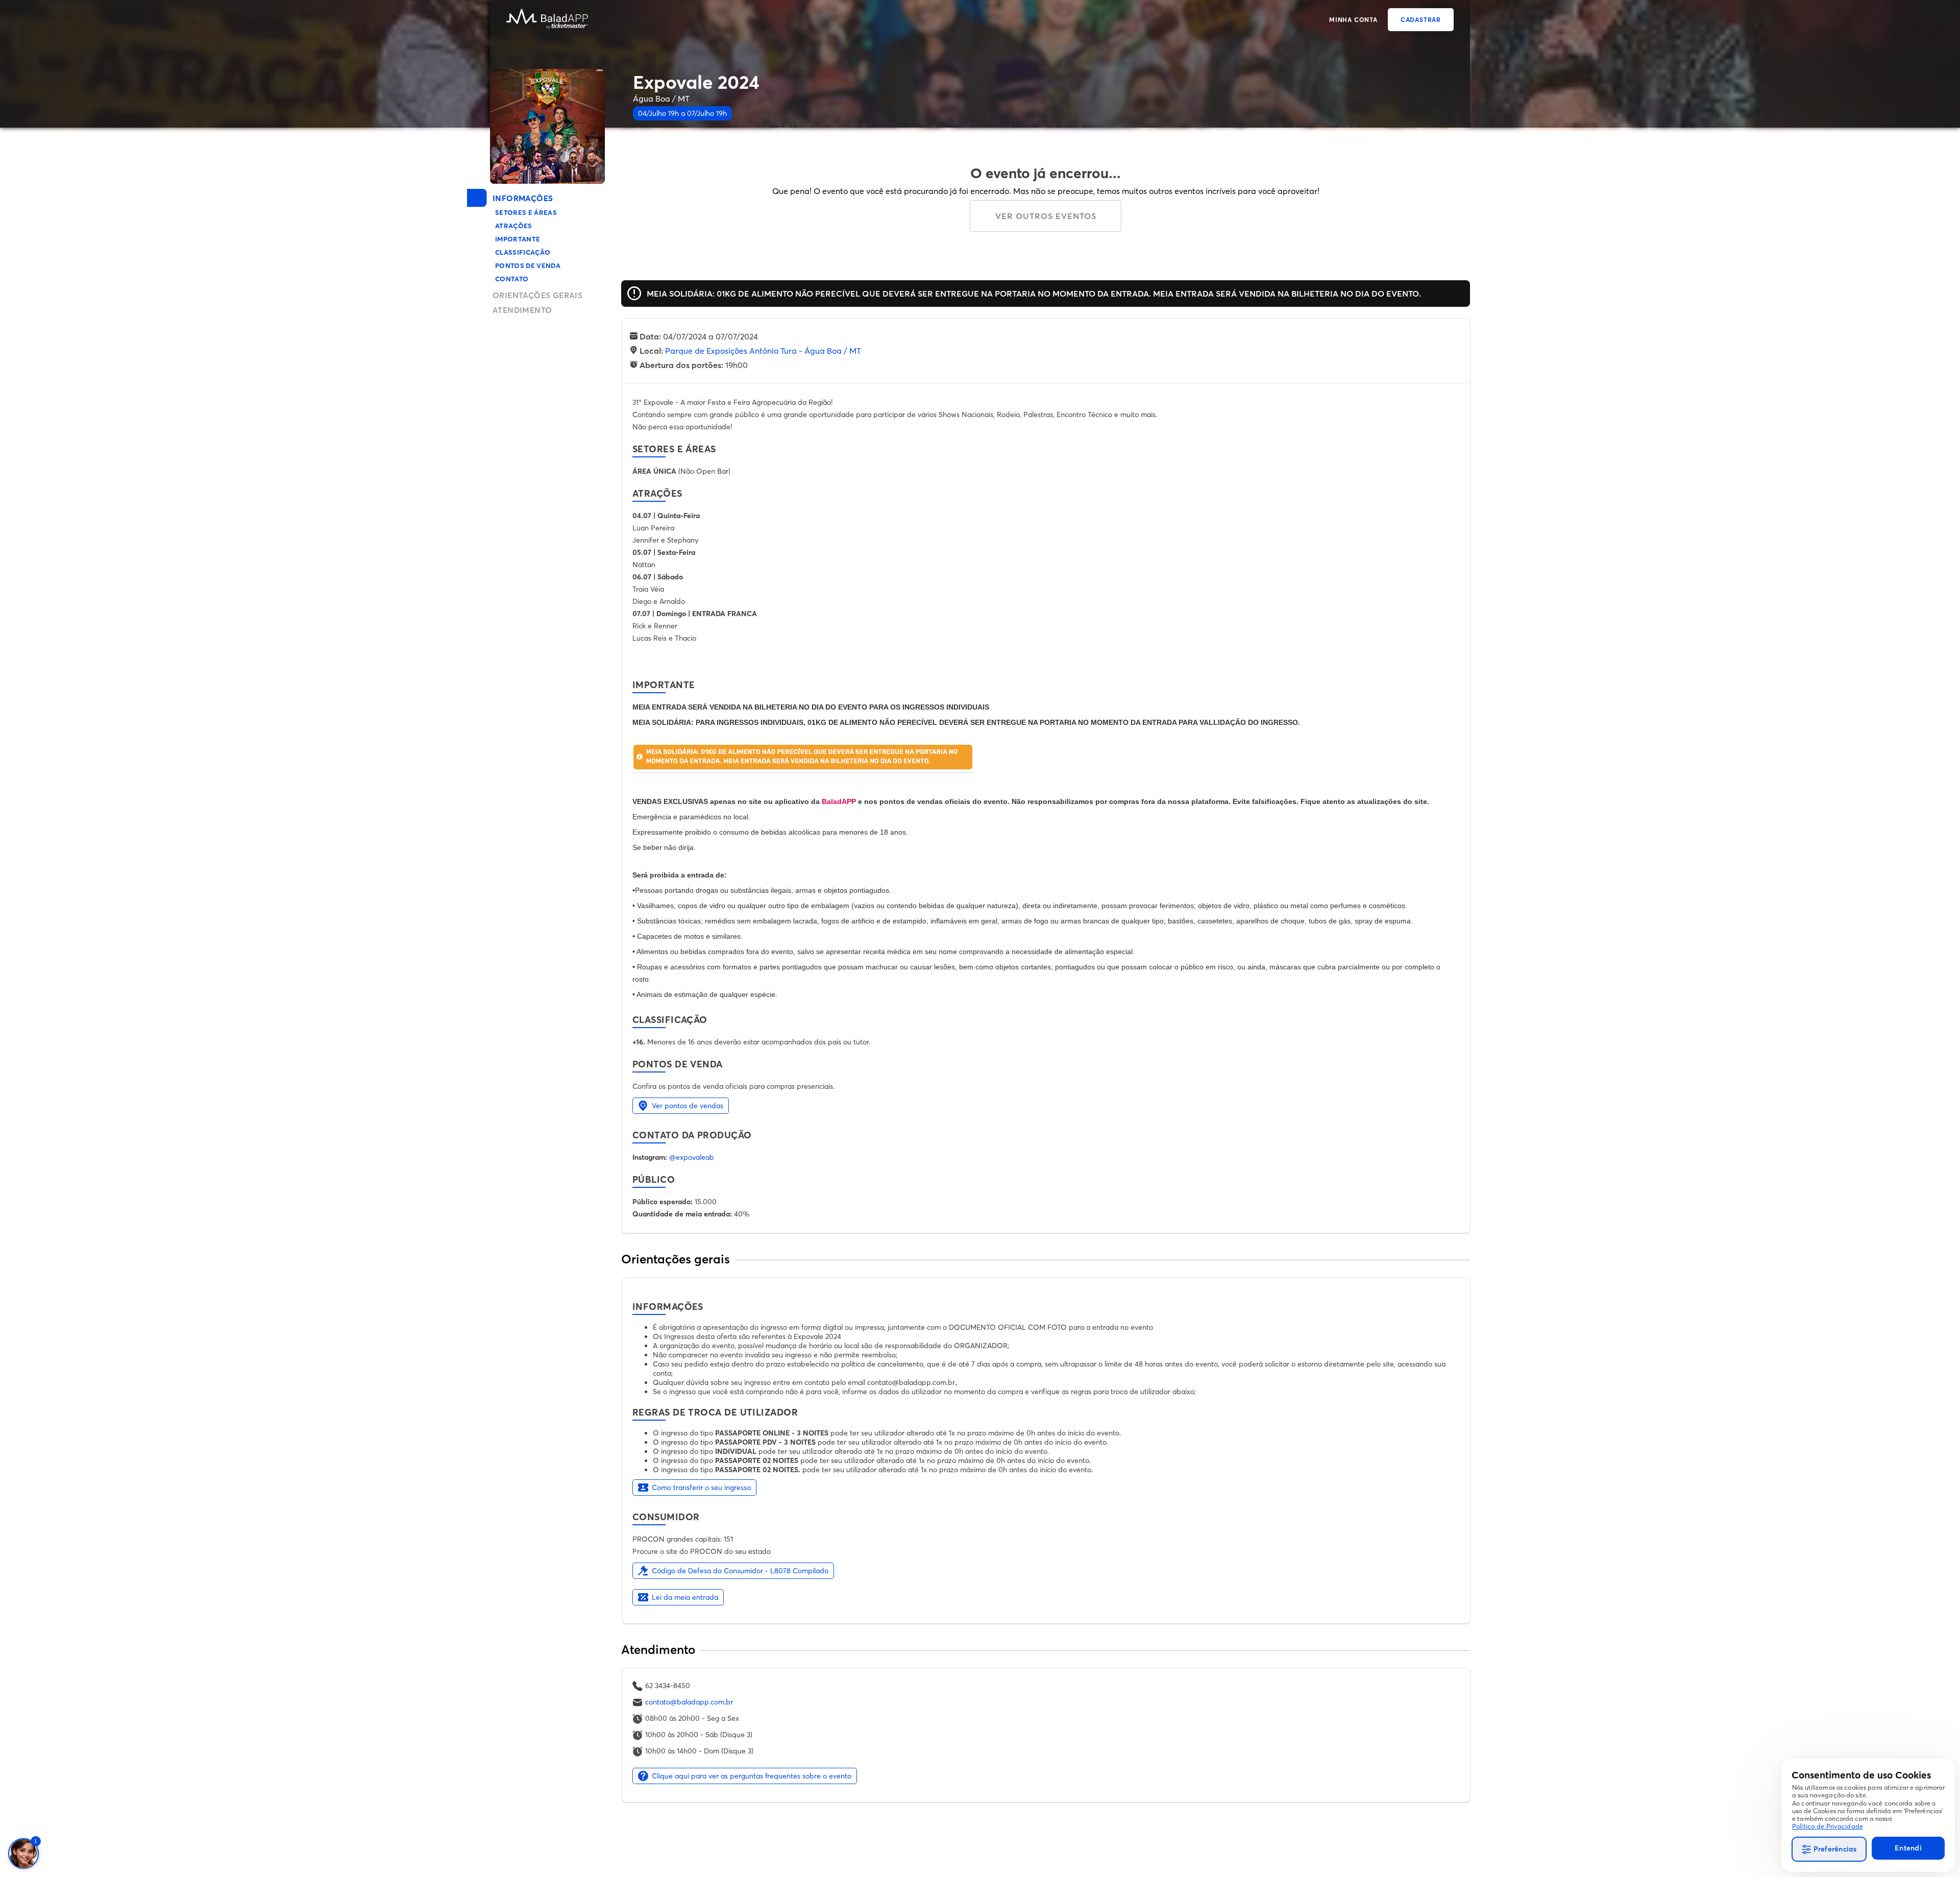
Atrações (514, 226)
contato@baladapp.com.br (689, 1702)
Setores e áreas (526, 212)
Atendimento (522, 310)
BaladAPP (839, 801)
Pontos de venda (528, 265)
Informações (523, 198)
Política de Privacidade (1828, 1826)
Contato (512, 279)
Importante (518, 239)
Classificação (523, 252)
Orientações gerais (537, 295)
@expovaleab (692, 1157)
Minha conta (1353, 20)
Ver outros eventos (1046, 216)
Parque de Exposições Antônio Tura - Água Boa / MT (763, 351)
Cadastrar (1421, 20)
